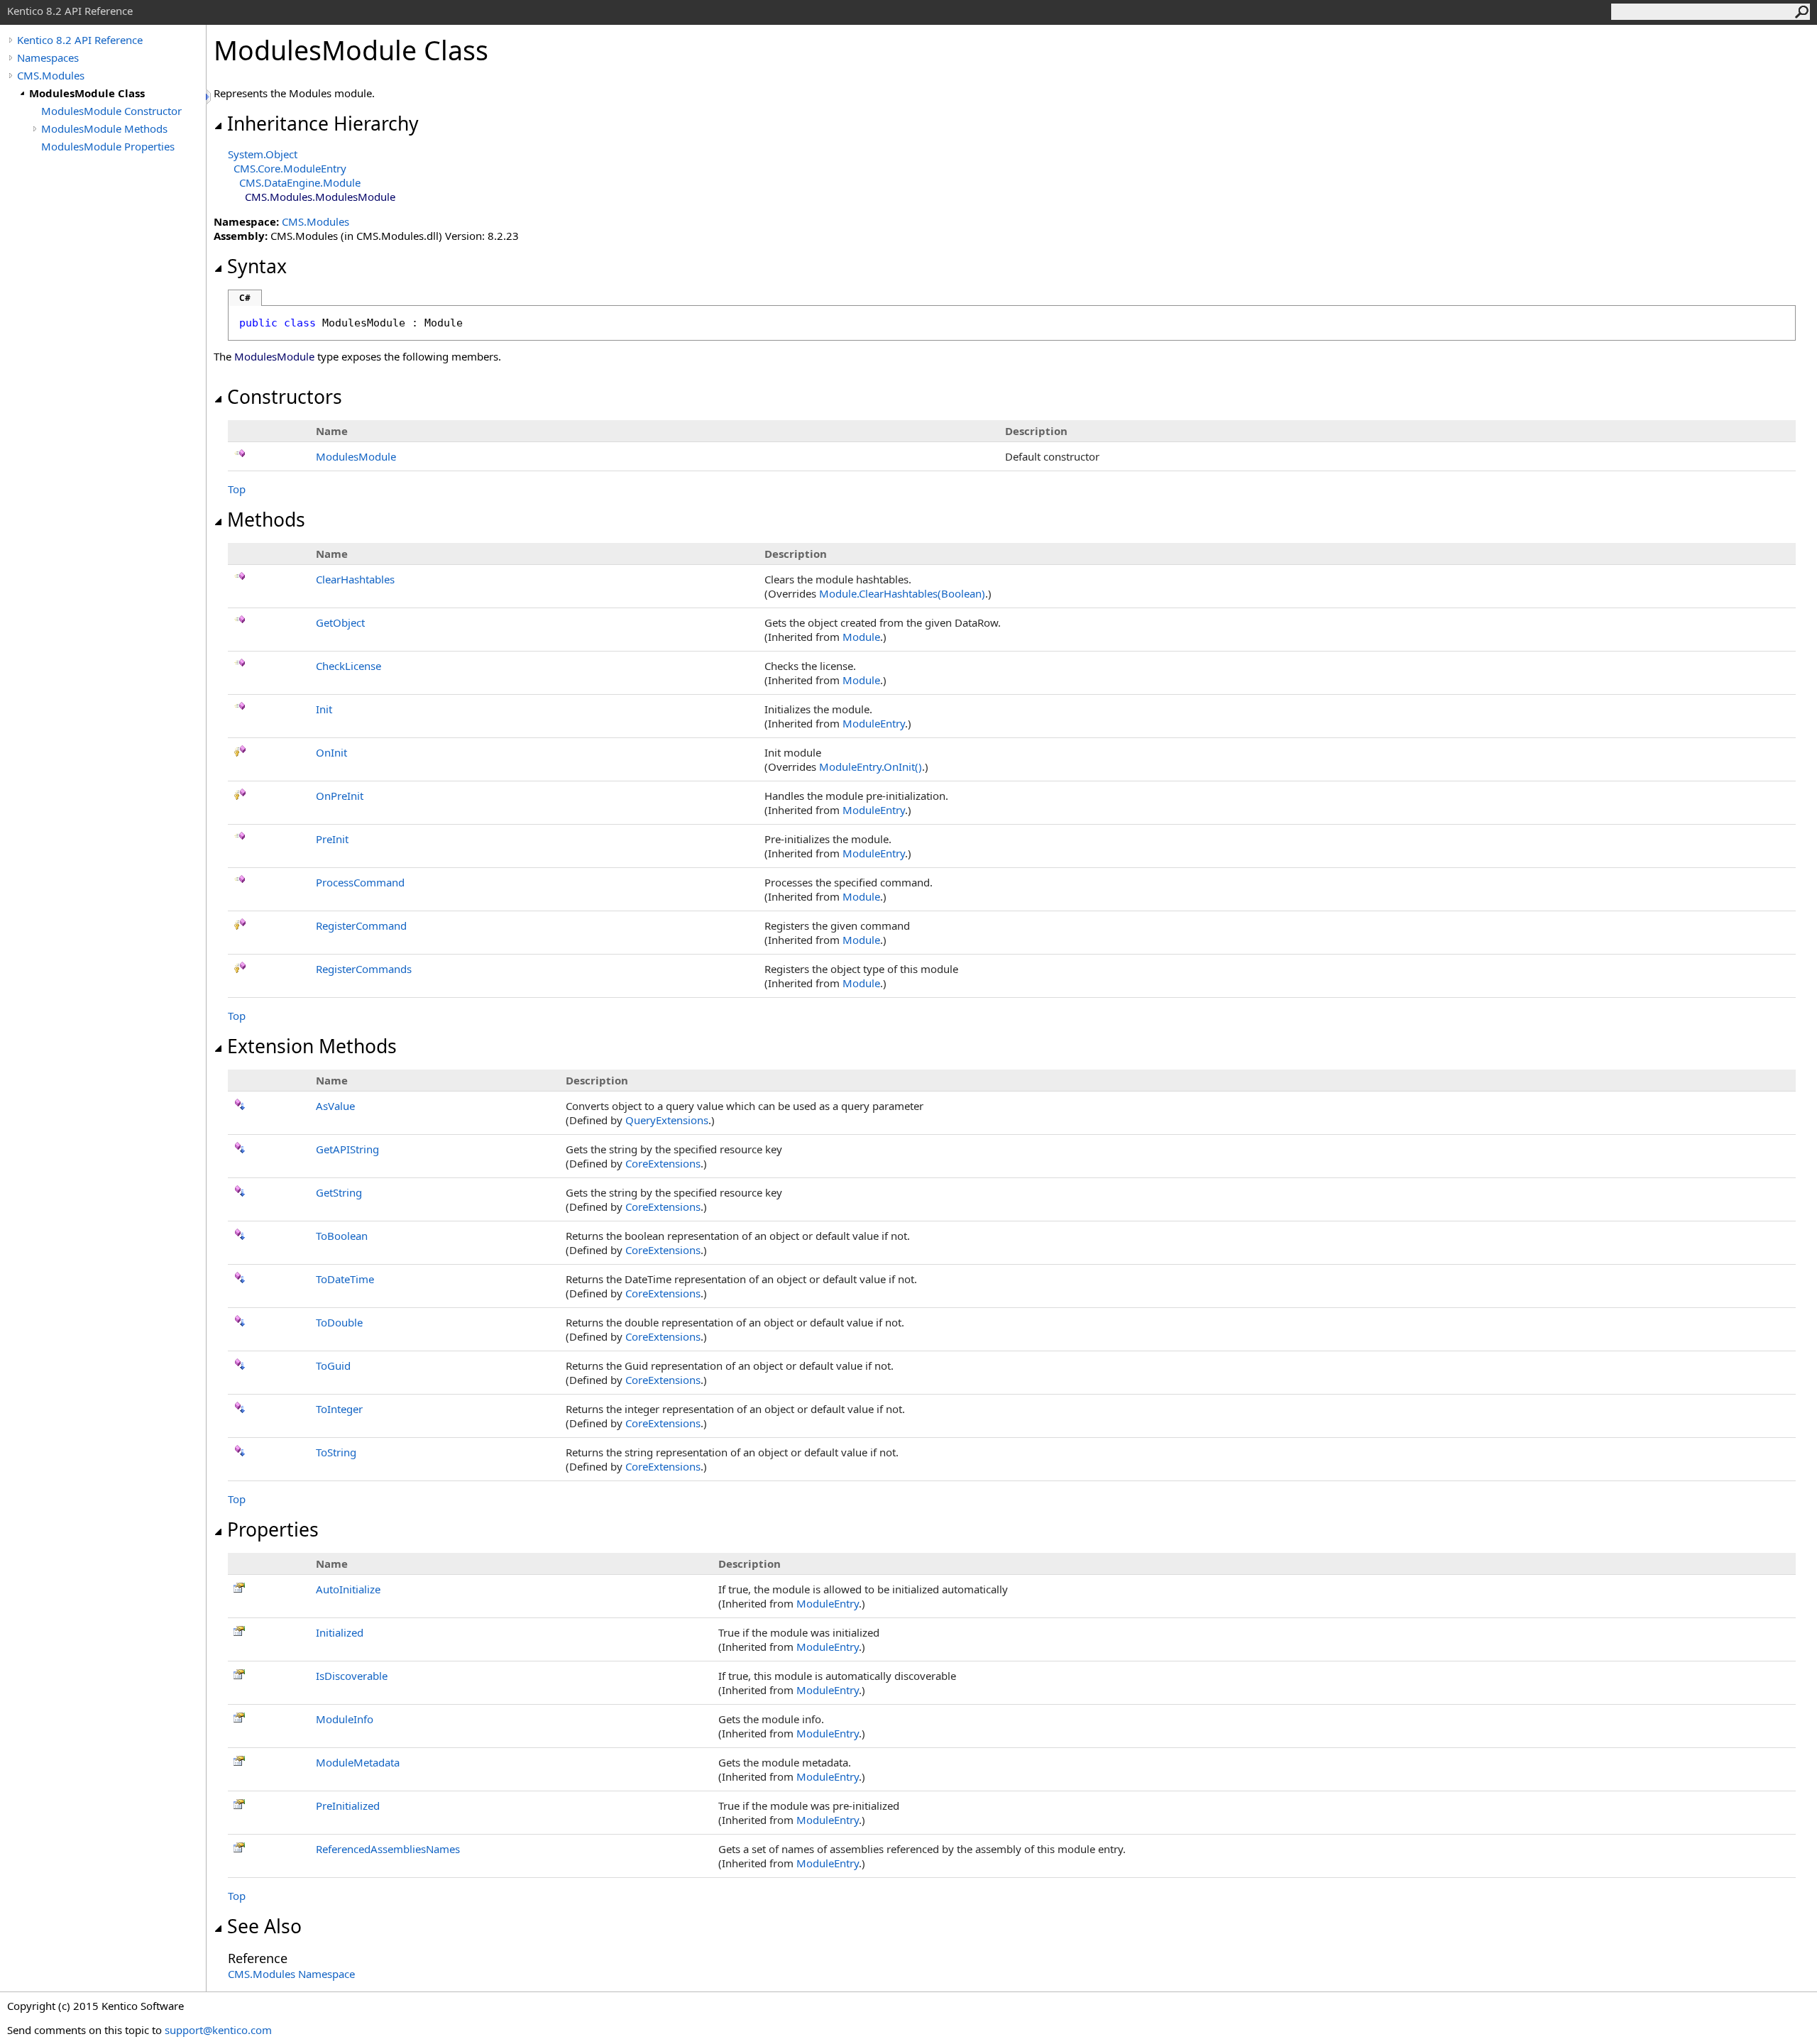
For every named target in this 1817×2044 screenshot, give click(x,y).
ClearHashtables (355, 579)
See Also (264, 1926)
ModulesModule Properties (108, 146)
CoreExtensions (663, 1163)
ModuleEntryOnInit (871, 766)
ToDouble (339, 1322)
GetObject (340, 622)
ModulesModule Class (87, 93)
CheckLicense (348, 666)
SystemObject (263, 154)
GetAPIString (347, 1149)
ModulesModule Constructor (111, 111)
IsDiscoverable (352, 1676)
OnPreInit (340, 796)
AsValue (335, 1106)
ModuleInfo (345, 1719)
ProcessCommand (360, 882)
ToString (336, 1452)
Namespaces (48, 57)
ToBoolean (342, 1236)
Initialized (340, 1632)
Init (324, 709)
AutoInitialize (348, 1589)
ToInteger (339, 1409)
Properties (273, 1529)
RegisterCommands (364, 969)
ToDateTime (345, 1279)
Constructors (285, 397)
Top (237, 489)
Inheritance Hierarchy (323, 123)
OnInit (331, 752)
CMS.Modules (51, 75)
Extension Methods (312, 1046)
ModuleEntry (874, 723)
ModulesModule (356, 456)
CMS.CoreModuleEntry (290, 168)
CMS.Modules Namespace (291, 1974)
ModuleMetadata (358, 1762)
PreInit (332, 839)
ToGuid (333, 1366)
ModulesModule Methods (104, 128)
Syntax (257, 266)
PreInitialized (348, 1806)
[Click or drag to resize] (209, 97)
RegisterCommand (361, 925)
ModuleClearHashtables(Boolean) (902, 593)
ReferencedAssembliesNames (388, 1849)
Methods (266, 520)
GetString (339, 1192)
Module (861, 637)
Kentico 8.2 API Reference (80, 40)
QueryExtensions (667, 1120)
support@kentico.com (218, 2030)
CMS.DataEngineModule (300, 182)
